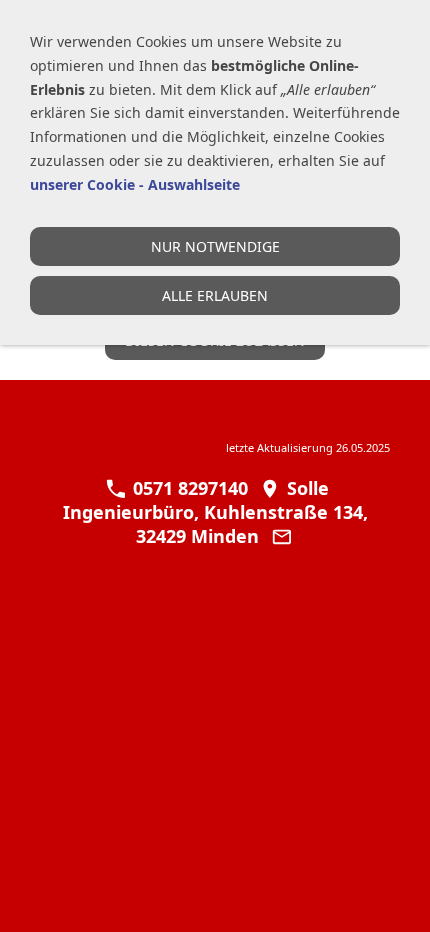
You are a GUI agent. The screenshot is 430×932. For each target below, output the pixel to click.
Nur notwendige (215, 246)
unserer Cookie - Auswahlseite (135, 184)
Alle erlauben (215, 295)
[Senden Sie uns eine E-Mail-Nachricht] (281, 536)
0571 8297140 (187, 488)
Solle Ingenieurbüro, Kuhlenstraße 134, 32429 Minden (215, 512)
